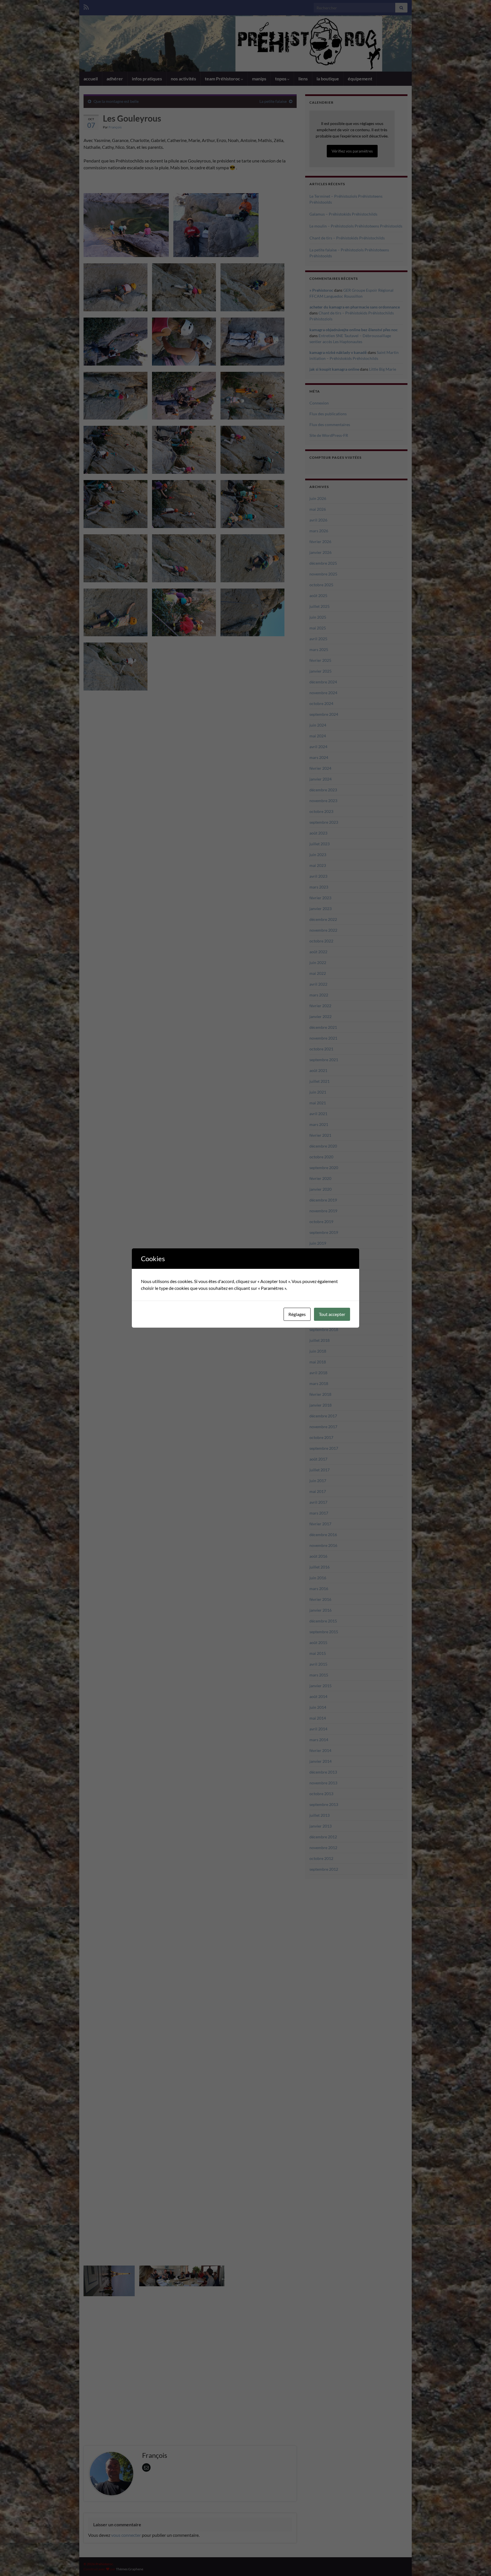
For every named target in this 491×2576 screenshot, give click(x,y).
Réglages (297, 1314)
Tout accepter (332, 1314)
